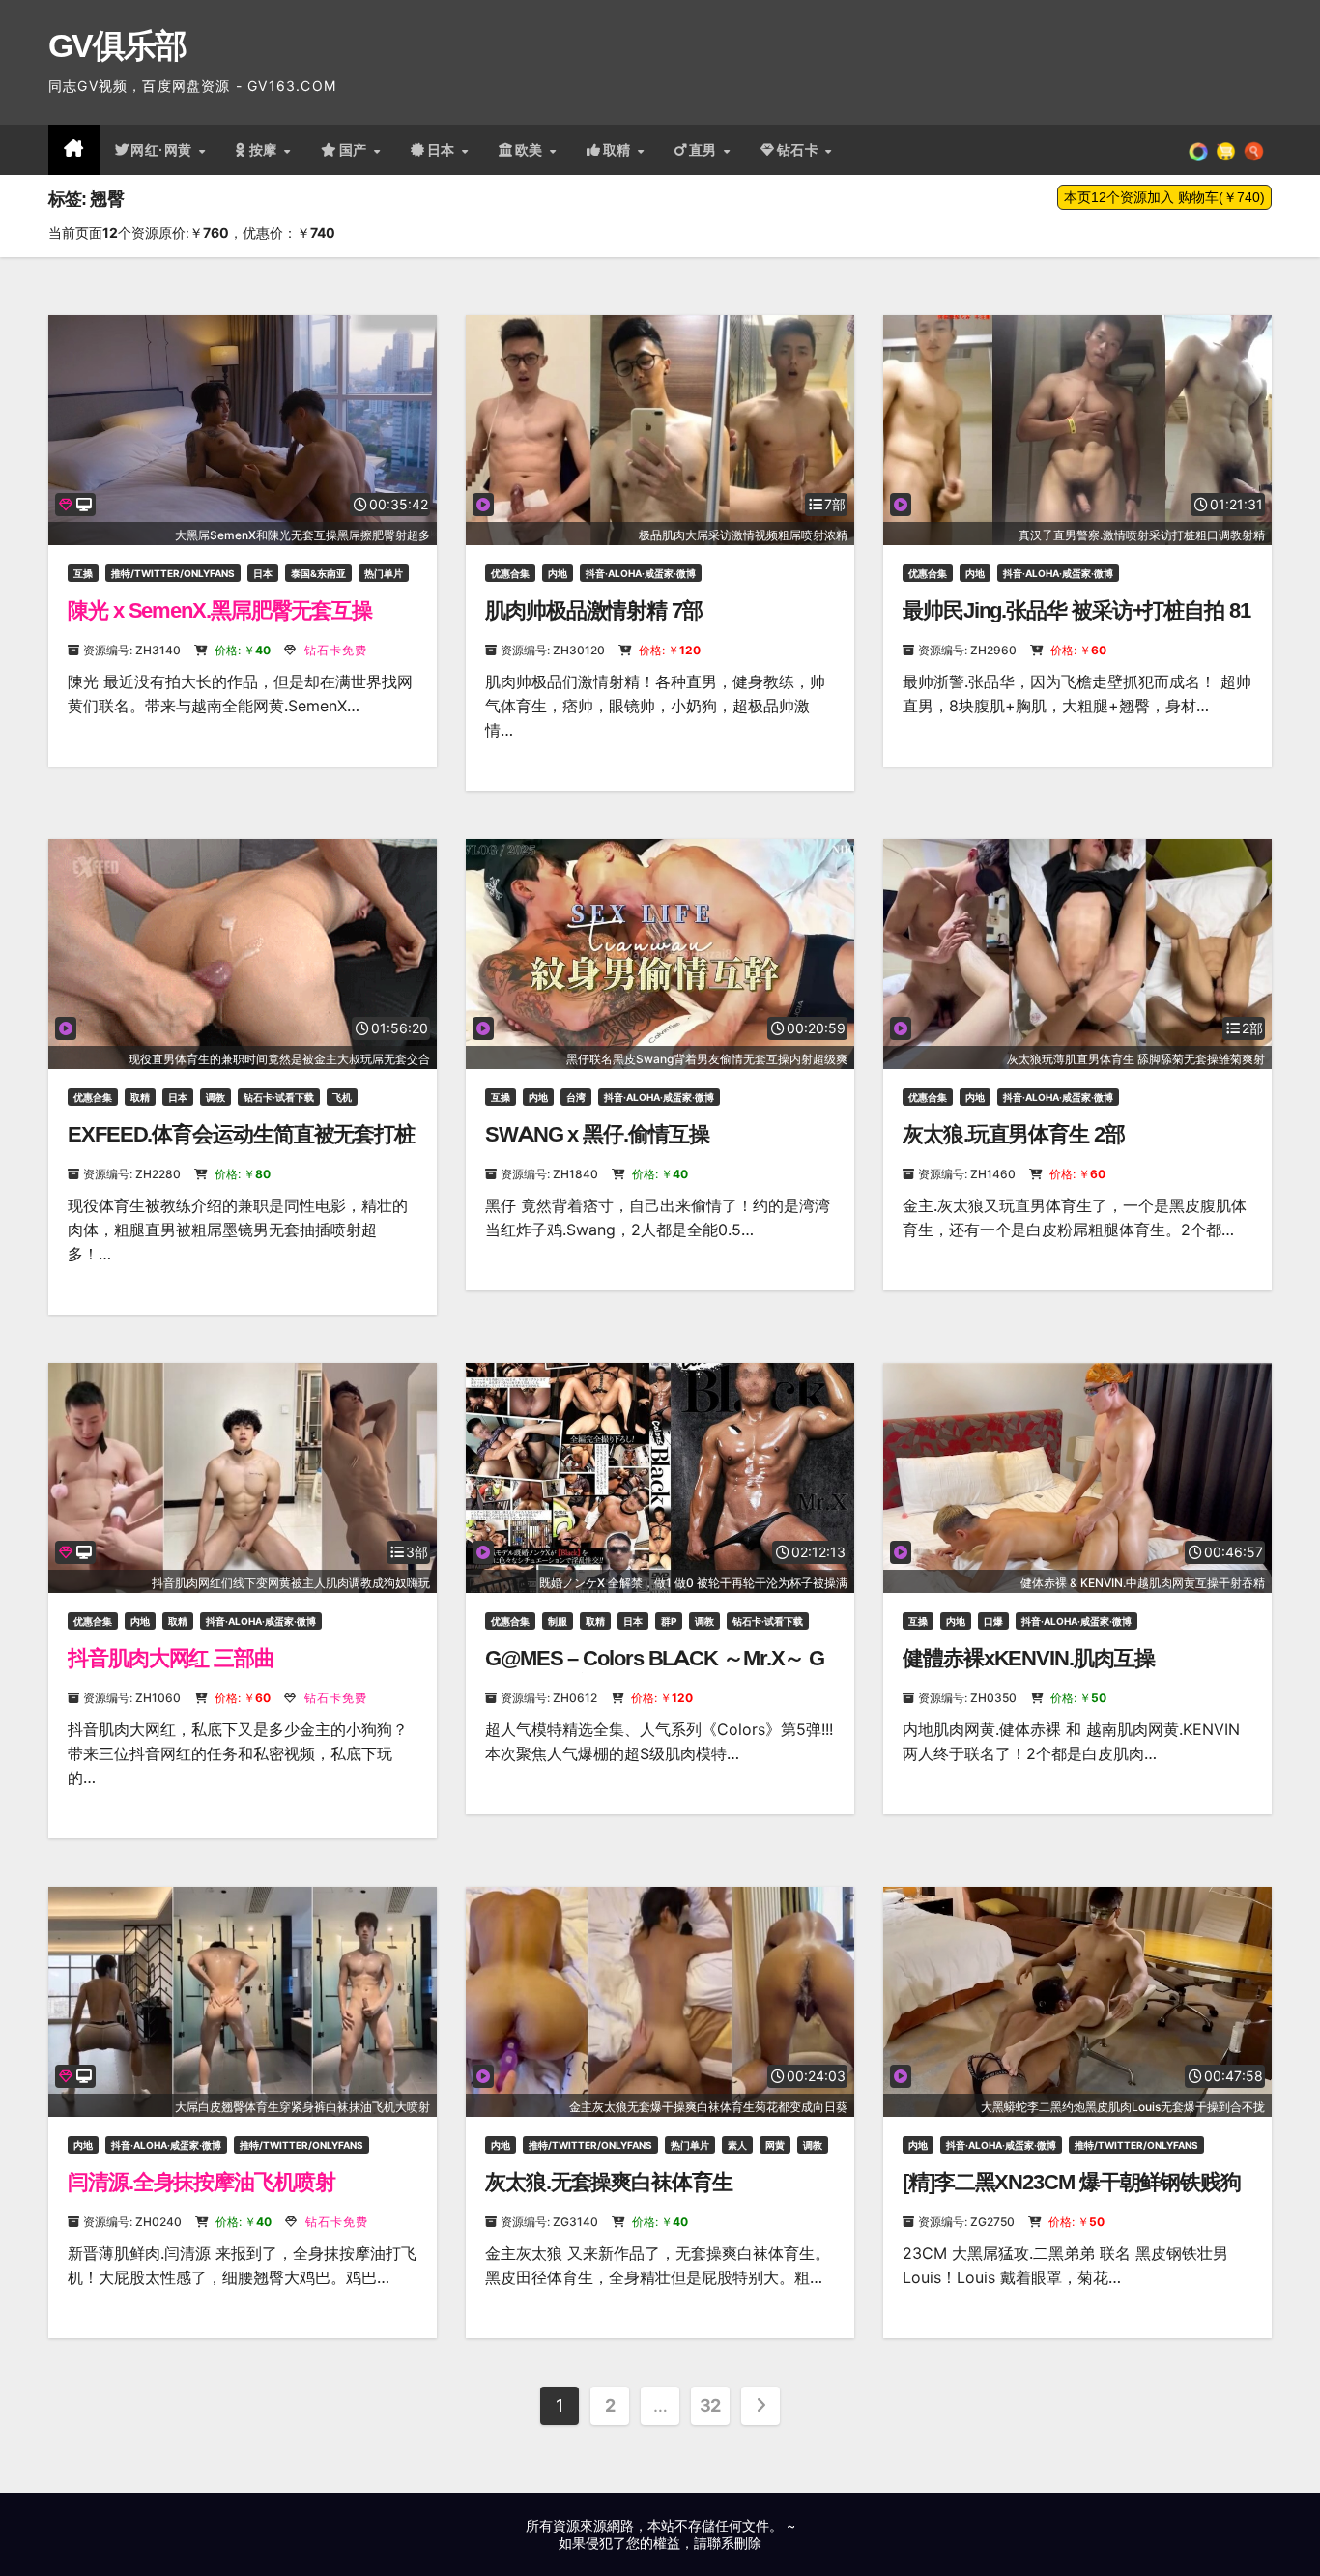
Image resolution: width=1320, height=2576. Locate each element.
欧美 (531, 150)
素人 (737, 2145)
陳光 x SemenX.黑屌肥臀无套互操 (220, 610)
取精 (619, 150)
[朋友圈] (1198, 150)
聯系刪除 (734, 2543)
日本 (444, 150)
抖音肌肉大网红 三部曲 (171, 1658)
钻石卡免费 (334, 650)
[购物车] (1226, 150)
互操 (83, 573)
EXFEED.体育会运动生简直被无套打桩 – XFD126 (241, 1147)
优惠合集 (510, 573)
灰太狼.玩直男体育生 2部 (1014, 1134)
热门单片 (384, 573)
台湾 (576, 1097)
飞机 (342, 1097)
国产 (356, 150)
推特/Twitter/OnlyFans (173, 573)
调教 (215, 1097)
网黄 (775, 2145)
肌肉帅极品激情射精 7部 (594, 610)
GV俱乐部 (117, 45)
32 (710, 2405)
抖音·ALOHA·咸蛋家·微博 (641, 573)
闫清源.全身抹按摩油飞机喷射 (201, 2182)
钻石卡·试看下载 (279, 1097)
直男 (705, 150)
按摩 (266, 150)
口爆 (993, 1621)
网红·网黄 (163, 150)
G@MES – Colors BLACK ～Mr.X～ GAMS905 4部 (655, 1671)
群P (669, 1621)
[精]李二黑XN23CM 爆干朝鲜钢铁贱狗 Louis (1072, 2195)
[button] (1254, 150)
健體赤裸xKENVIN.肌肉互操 (1028, 1658)
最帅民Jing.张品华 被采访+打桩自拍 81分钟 (1076, 623)
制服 (558, 1621)
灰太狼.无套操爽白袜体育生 (609, 2182)
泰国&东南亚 (318, 573)
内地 (558, 573)
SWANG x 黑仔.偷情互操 (597, 1134)
